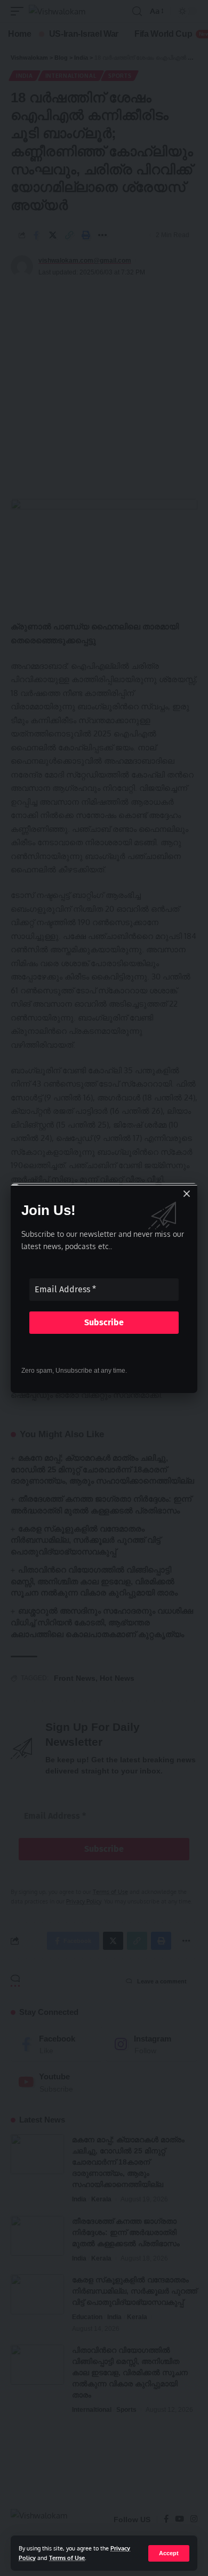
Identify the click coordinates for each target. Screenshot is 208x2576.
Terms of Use (67, 2558)
